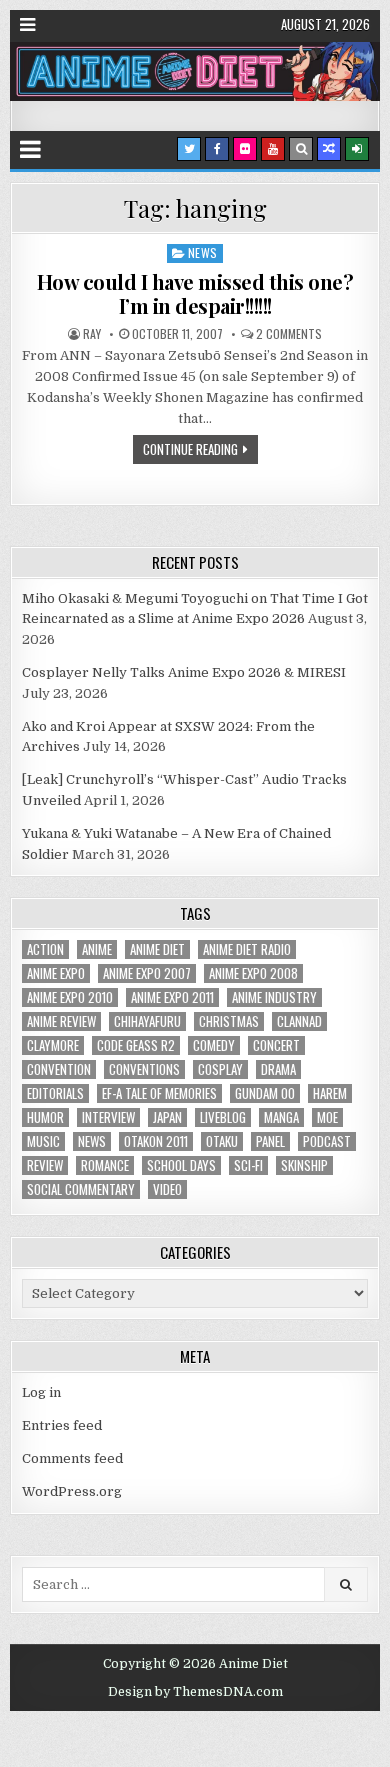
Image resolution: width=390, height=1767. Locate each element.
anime (97, 949)
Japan (167, 1117)
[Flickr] (245, 149)
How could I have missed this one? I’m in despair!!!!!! (195, 293)
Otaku (222, 1141)
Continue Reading (190, 449)
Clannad (299, 1021)
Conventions (144, 1069)
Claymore (53, 1045)
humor (45, 1117)
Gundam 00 (265, 1093)
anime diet (157, 949)
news (92, 1141)
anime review (61, 1021)
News (203, 252)
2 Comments (289, 334)
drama (278, 1069)
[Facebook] (217, 149)
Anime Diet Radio (247, 949)
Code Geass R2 (136, 1045)
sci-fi (248, 1165)
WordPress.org (72, 1491)
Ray (92, 334)
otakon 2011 (156, 1141)
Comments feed (72, 1458)
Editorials (55, 1093)
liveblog (223, 1117)
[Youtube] (273, 149)
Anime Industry (274, 997)
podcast (327, 1141)
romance (105, 1165)
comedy (214, 1045)
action (45, 949)
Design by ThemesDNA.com (195, 1692)
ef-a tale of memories (159, 1093)
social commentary (81, 1189)
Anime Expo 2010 (70, 997)
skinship (304, 1165)
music (43, 1141)
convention (59, 1069)
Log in (41, 1392)
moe (327, 1117)
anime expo (56, 973)
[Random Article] (329, 149)
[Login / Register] (357, 149)
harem (330, 1093)
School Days (181, 1165)
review (45, 1165)
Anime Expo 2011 (172, 997)
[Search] (301, 149)
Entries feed (62, 1425)
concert (276, 1045)
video (167, 1189)
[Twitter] (189, 149)
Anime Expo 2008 (253, 973)
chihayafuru (147, 1021)
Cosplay (220, 1069)
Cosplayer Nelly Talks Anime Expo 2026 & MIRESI (184, 672)
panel (270, 1141)
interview (108, 1117)
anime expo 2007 (147, 973)
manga (281, 1117)
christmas (229, 1021)
